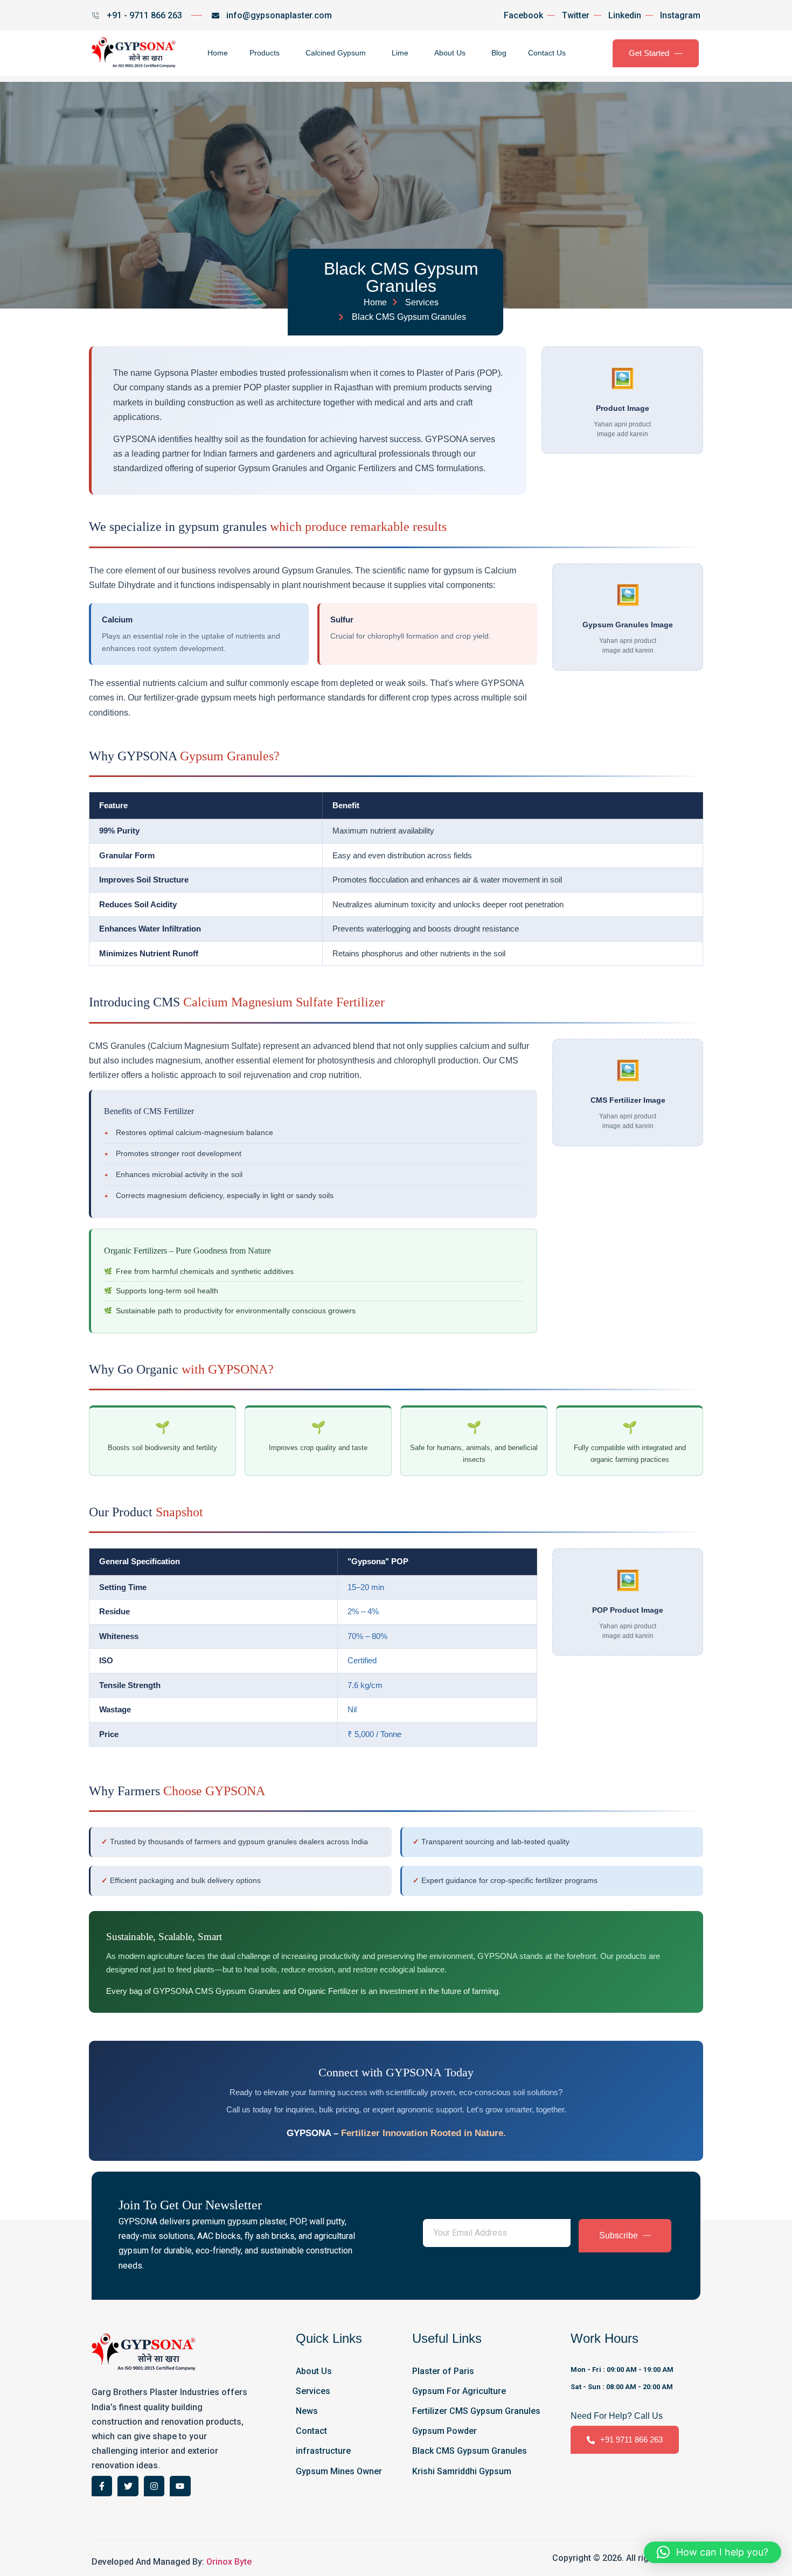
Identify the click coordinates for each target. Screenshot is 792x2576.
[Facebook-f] (102, 2486)
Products (265, 53)
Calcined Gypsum (336, 53)
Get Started (649, 53)
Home (218, 53)
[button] (713, 2552)
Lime (400, 53)
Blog (499, 53)
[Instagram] (154, 2486)
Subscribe (619, 2235)
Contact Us (547, 53)
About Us (450, 53)
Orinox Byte (229, 2562)
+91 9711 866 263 (631, 2439)
